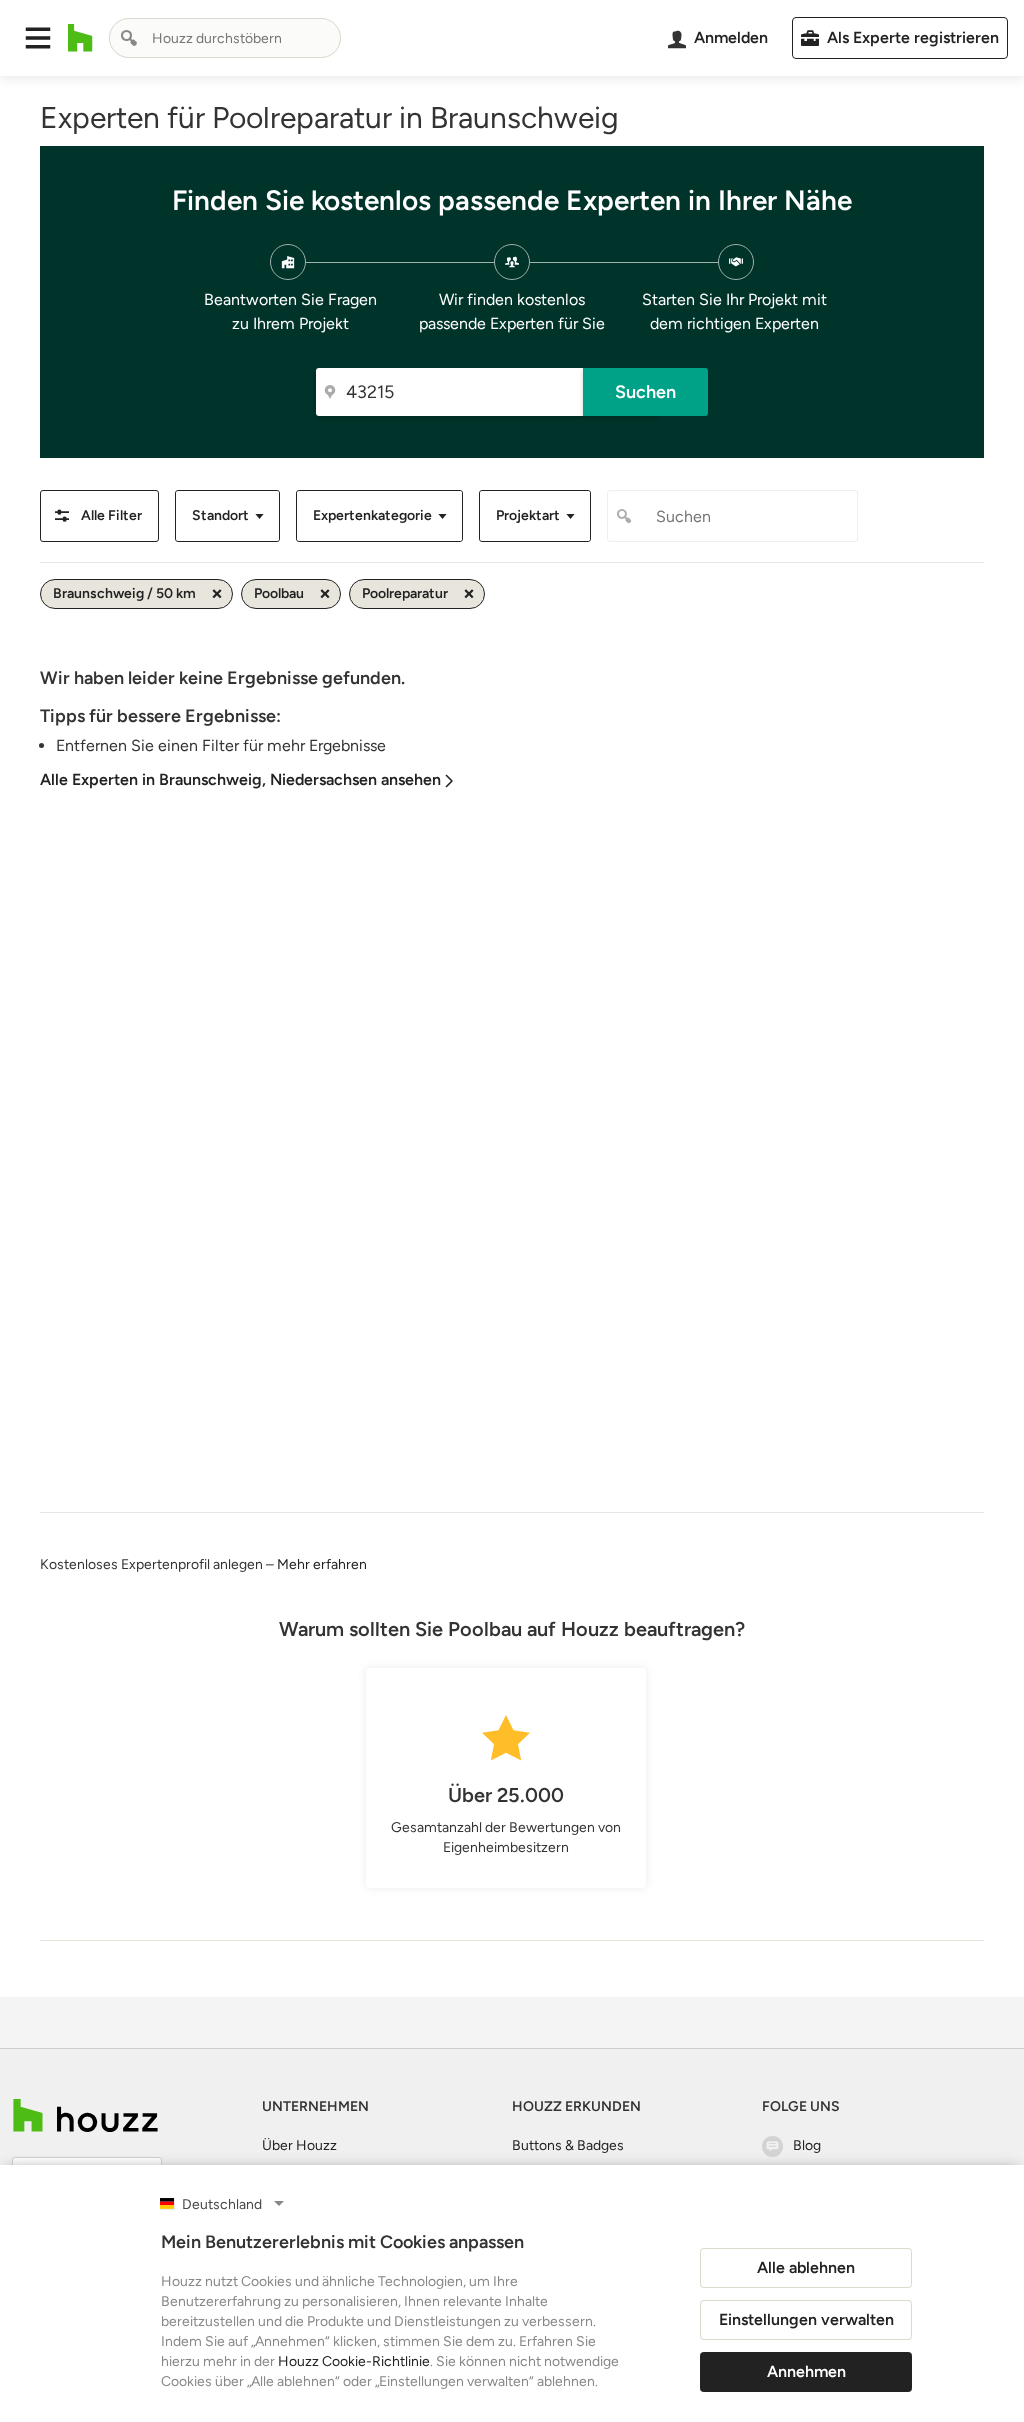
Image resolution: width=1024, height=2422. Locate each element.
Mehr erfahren (322, 1564)
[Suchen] (129, 38)
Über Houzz (299, 2145)
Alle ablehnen (806, 2267)
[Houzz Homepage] (80, 38)
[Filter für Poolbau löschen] (325, 594)
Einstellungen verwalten (806, 2319)
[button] (38, 38)
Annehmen (806, 2371)
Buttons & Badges (568, 2145)
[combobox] (225, 38)
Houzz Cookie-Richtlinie (354, 2361)
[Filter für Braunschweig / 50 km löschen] (217, 594)
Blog (807, 2145)
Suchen (645, 392)
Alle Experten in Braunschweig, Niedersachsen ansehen (240, 779)
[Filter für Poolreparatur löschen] (469, 594)
